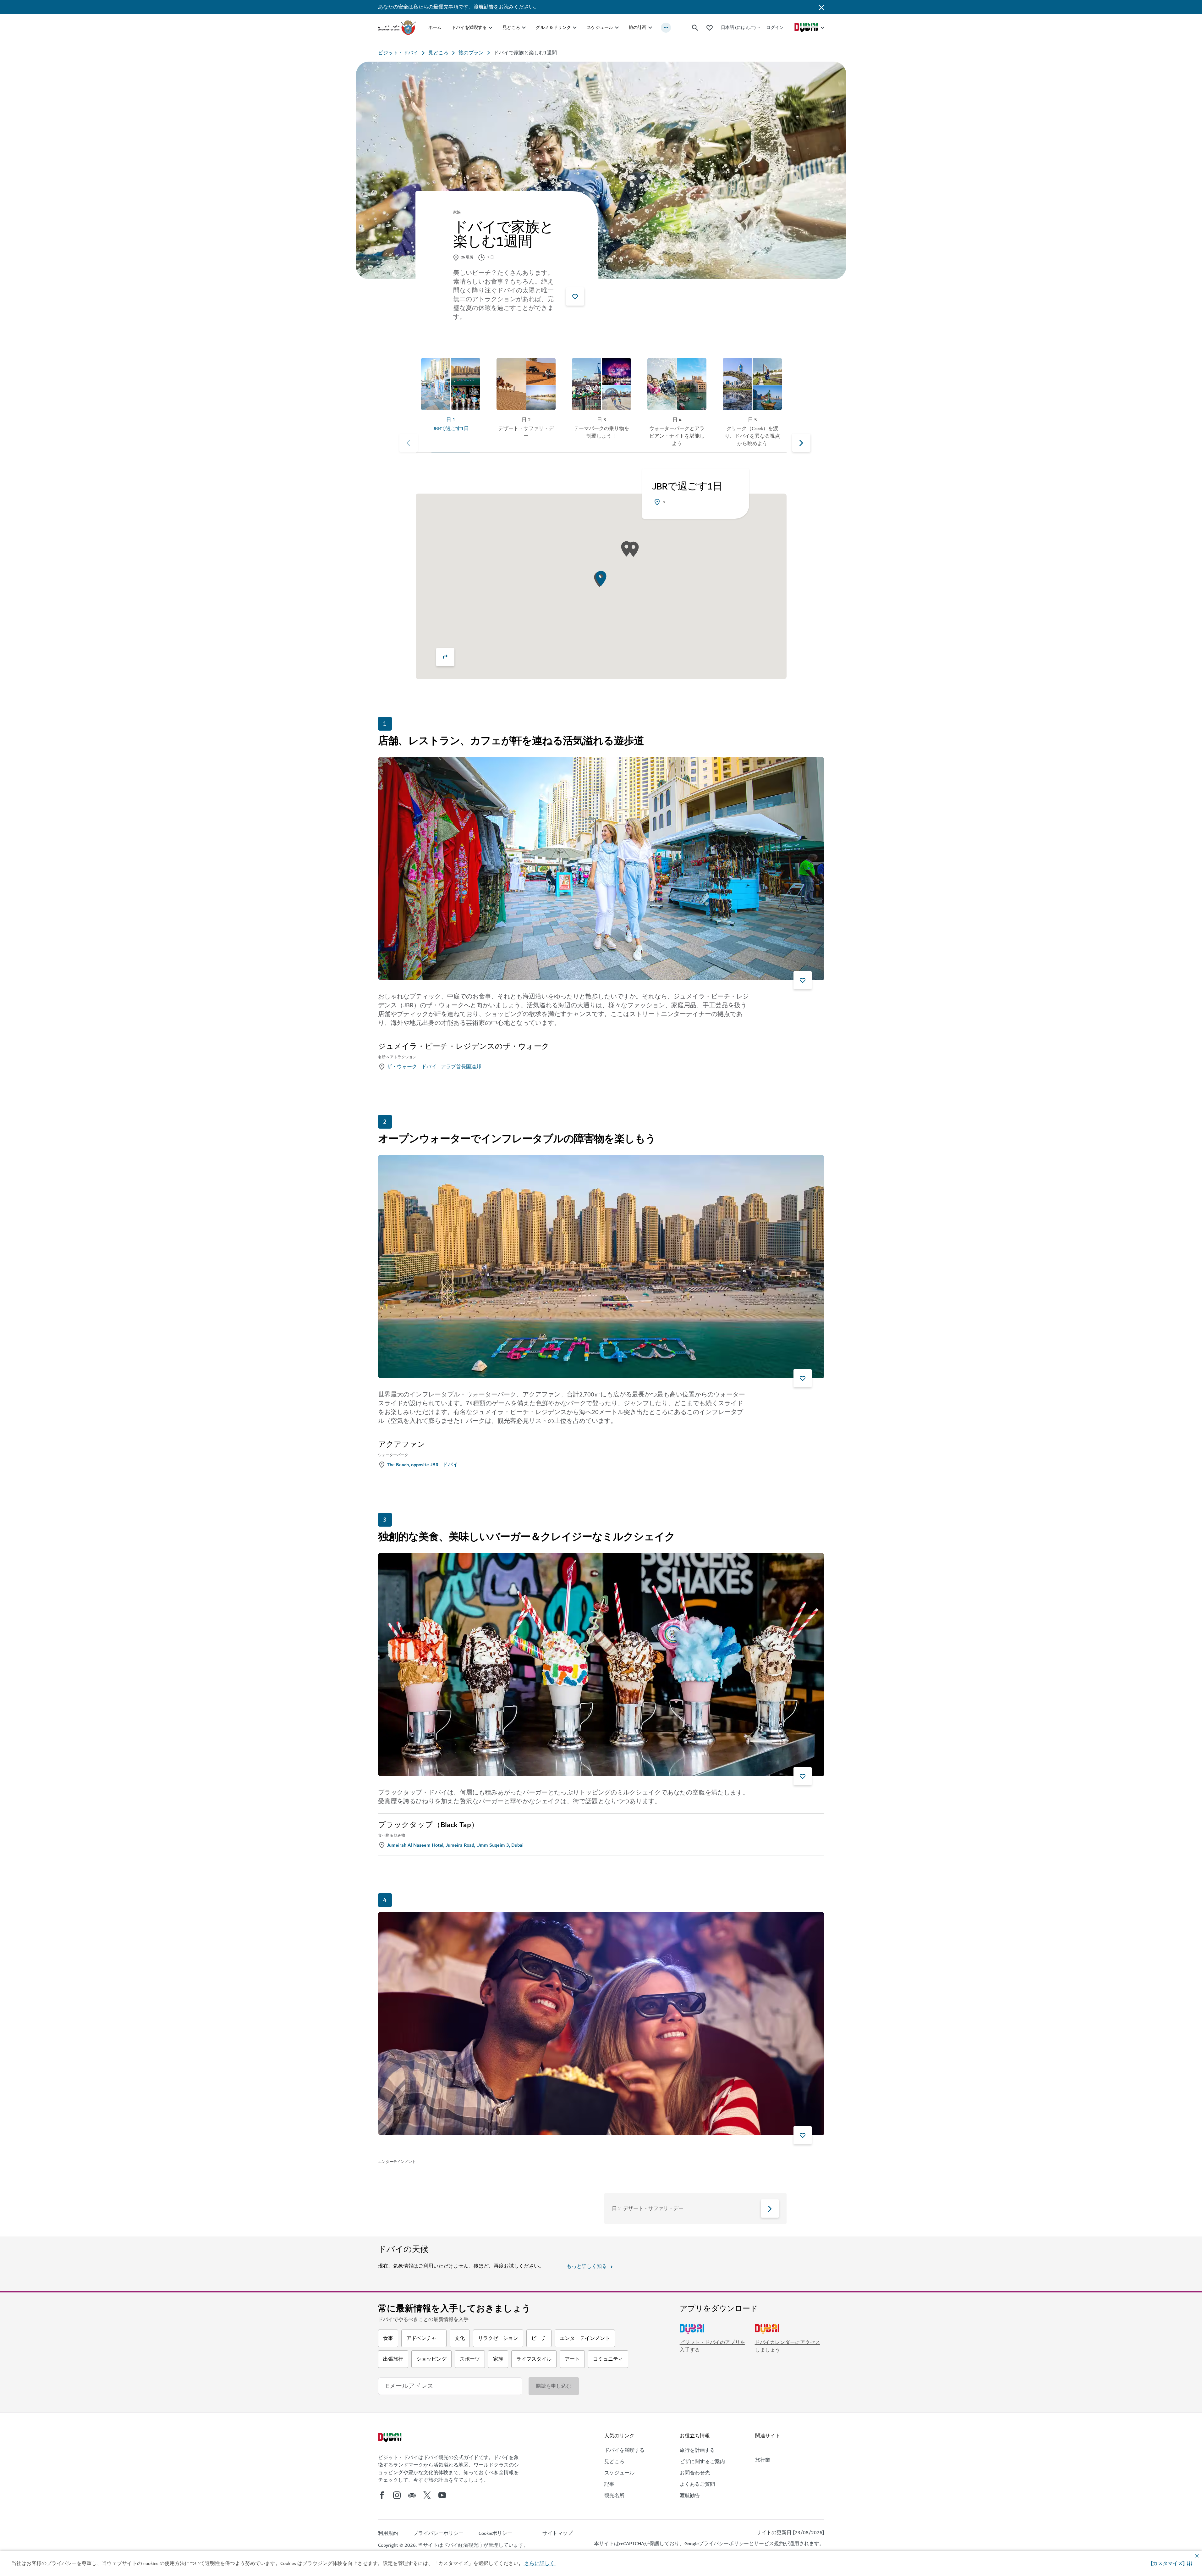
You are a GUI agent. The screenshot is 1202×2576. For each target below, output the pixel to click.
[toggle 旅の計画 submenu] (650, 28)
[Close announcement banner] (821, 7)
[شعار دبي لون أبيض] (391, 2438)
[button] (1171, 2563)
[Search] (695, 28)
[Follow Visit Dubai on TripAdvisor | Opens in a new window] (412, 2495)
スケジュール (600, 28)
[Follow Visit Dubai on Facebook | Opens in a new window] (382, 2495)
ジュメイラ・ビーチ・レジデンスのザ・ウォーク (464, 1047)
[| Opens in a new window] (397, 2495)
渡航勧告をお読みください (504, 7)
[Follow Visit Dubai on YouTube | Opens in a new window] (442, 2495)
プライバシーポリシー (724, 2544)
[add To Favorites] (575, 296)
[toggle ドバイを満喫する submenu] (491, 28)
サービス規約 (769, 2544)
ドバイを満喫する (469, 28)
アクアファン (402, 1445)
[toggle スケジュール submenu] (617, 28)
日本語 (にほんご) (738, 28)
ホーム (435, 28)
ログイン (775, 28)
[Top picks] (710, 28)
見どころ (511, 28)
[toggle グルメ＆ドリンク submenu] (575, 28)
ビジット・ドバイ (398, 53)
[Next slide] (409, 443)
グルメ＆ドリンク (553, 28)
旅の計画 (638, 28)
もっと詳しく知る (587, 2266)
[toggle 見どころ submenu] (524, 28)
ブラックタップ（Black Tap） (428, 1825)
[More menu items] (666, 28)
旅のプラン (471, 53)
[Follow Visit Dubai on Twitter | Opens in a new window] (427, 2495)
